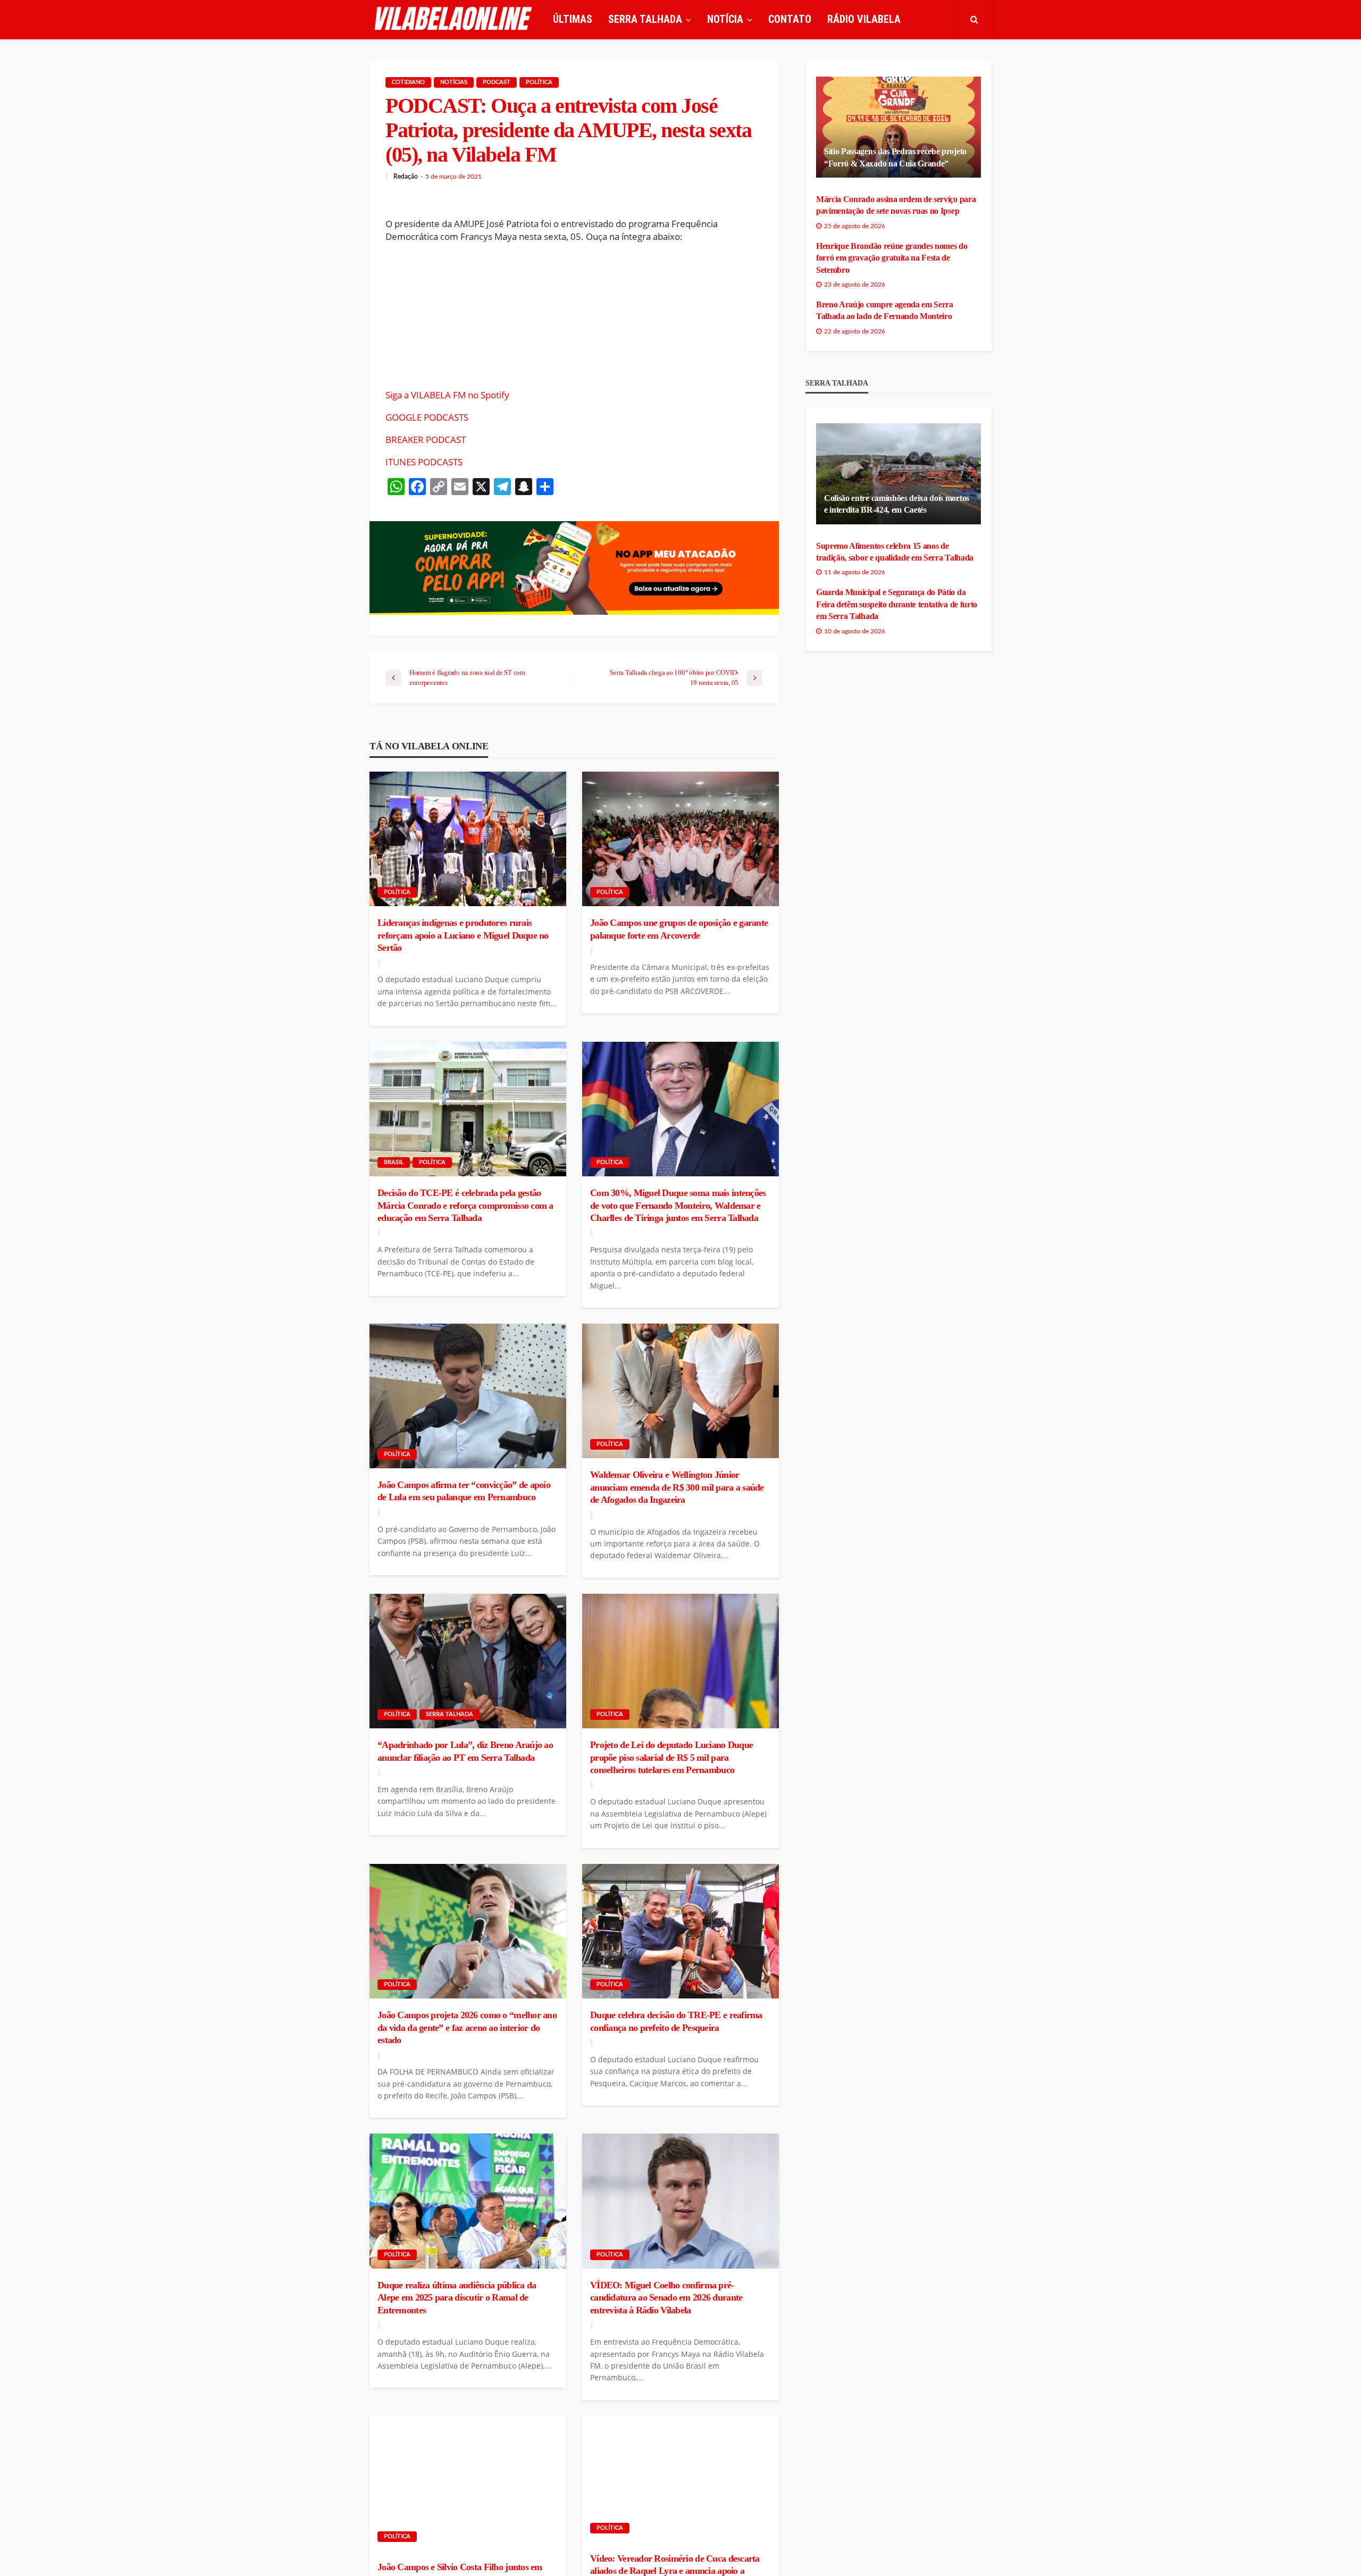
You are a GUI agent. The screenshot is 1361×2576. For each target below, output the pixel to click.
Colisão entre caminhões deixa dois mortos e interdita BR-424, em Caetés (897, 504)
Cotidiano (408, 82)
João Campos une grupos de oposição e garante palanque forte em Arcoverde (679, 929)
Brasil (394, 1162)
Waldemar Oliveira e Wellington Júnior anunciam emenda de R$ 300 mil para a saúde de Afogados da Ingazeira (677, 1487)
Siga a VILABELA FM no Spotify (447, 395)
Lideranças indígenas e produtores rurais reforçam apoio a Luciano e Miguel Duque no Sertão (463, 935)
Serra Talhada (450, 1714)
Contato (790, 19)
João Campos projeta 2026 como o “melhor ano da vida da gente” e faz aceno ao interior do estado (467, 2027)
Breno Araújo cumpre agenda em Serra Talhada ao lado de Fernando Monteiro (885, 310)
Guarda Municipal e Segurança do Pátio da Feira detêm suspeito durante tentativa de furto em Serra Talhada (897, 604)
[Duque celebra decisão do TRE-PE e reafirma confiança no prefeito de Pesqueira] (680, 1931)
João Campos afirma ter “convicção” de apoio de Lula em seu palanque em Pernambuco (464, 1491)
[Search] (974, 19)
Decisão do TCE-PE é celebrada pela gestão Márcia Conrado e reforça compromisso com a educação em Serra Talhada (465, 1205)
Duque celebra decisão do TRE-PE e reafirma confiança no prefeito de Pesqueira (676, 2021)
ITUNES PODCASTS (424, 462)
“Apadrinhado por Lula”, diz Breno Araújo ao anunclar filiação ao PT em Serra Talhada (465, 1751)
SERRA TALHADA (645, 19)
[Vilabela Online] (455, 19)
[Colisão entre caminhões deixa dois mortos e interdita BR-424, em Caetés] (898, 474)
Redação (406, 177)
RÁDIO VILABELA (864, 19)
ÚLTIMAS (573, 19)
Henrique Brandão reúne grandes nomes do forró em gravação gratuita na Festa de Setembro (892, 258)
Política (539, 82)
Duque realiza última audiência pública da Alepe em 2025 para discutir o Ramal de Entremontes (457, 2298)
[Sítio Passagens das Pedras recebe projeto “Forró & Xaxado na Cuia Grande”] (898, 127)
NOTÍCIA (725, 19)
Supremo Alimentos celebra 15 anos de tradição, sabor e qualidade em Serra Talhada (895, 552)
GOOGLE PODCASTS (427, 417)
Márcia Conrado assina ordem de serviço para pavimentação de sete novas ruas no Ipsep (896, 205)
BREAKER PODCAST (426, 440)
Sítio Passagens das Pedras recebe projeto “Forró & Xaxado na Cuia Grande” (895, 157)
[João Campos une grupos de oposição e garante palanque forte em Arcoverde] (680, 839)
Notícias (454, 82)
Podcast (497, 82)
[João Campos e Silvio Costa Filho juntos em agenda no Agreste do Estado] (468, 2483)
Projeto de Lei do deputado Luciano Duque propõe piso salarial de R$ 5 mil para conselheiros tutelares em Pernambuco (671, 1757)
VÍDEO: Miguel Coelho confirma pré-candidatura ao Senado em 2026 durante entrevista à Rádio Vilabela (666, 2298)
